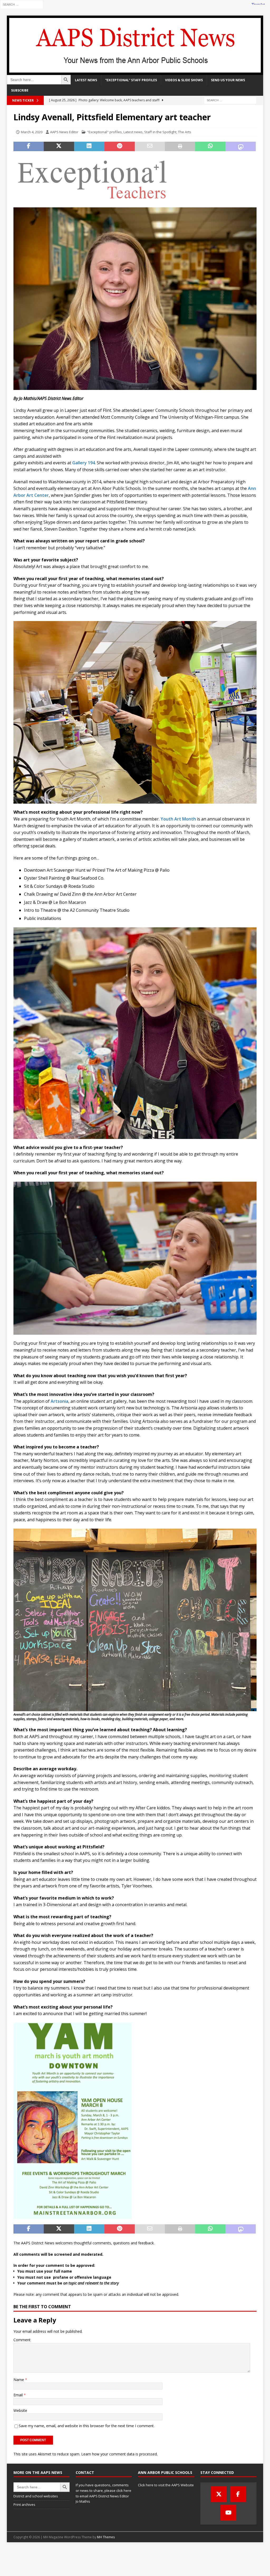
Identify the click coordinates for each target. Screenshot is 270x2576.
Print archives (24, 2505)
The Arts (185, 132)
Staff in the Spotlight (160, 132)
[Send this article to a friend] (150, 146)
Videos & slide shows (184, 80)
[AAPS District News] (135, 72)
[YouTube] (228, 2513)
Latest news (86, 80)
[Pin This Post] (120, 146)
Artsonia (59, 1401)
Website (20, 2410)
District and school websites (36, 2496)
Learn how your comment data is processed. (119, 2454)
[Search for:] (22, 4)
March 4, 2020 (32, 132)
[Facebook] (238, 2494)
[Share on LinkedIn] (89, 146)
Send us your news (228, 80)
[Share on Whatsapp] (210, 146)
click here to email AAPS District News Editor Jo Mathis (103, 2496)
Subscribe (20, 90)
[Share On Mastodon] (241, 146)
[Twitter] (219, 2494)
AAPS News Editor (64, 132)
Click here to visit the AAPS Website (166, 2485)
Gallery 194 (84, 463)
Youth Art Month (178, 819)
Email (19, 2395)
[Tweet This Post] (59, 146)
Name (19, 2380)
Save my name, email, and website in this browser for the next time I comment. (87, 2426)
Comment (22, 2340)
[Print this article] (180, 146)
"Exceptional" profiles (104, 132)
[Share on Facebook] (29, 146)
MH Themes (106, 2537)
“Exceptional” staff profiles (131, 80)
